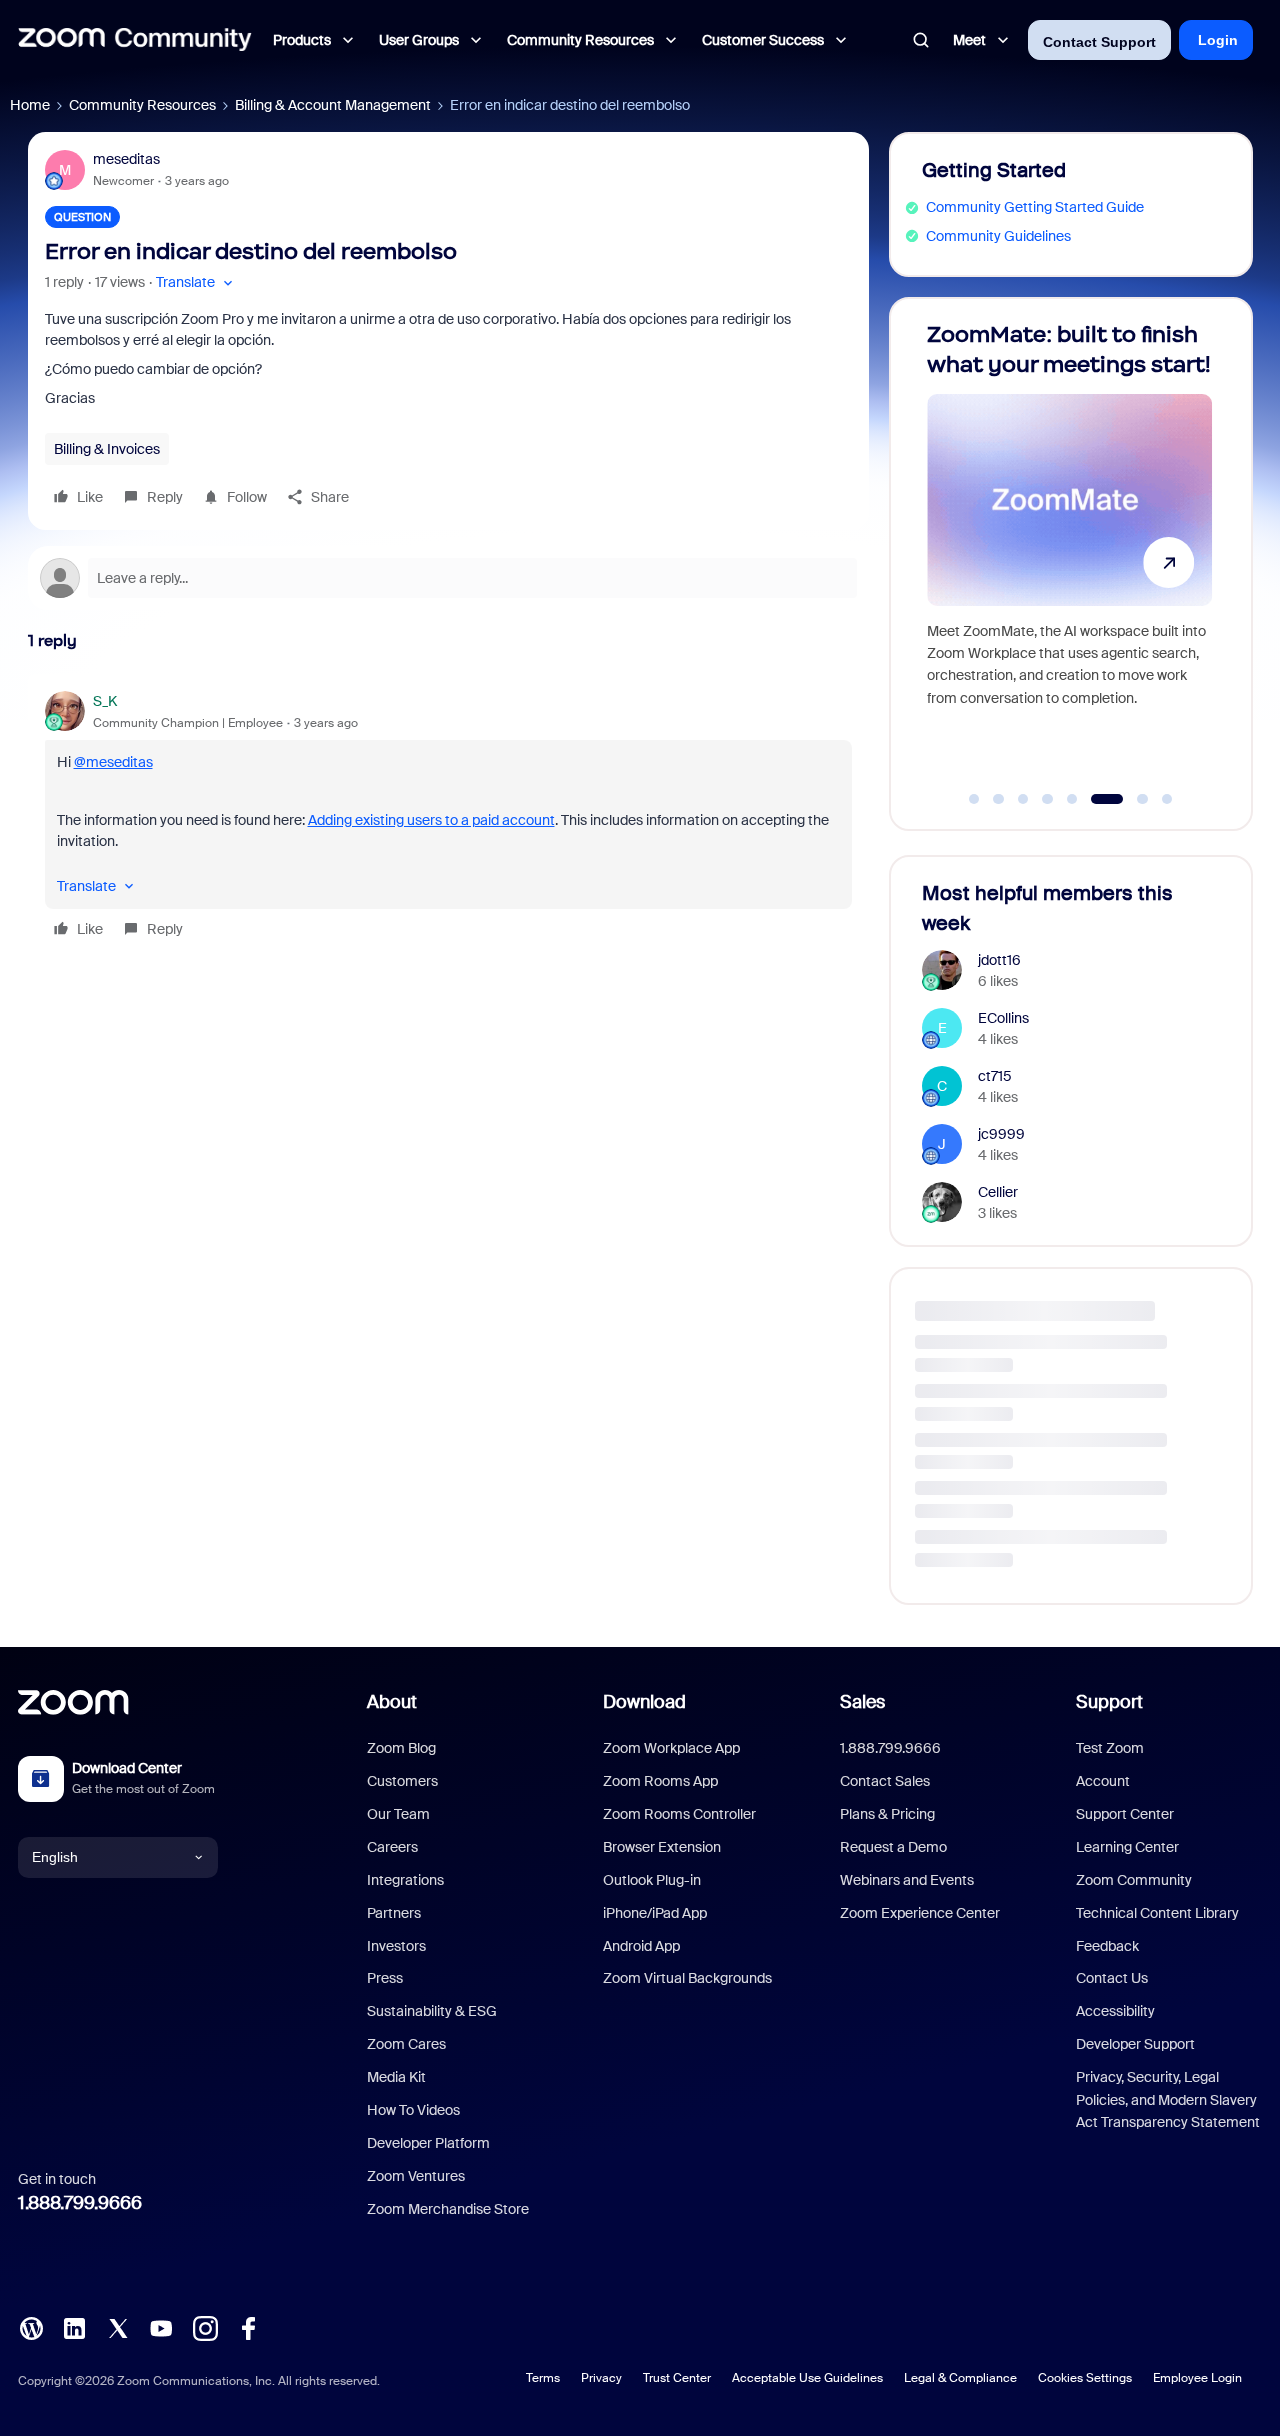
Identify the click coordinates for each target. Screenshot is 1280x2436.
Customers (402, 1781)
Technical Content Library (1157, 1913)
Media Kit (396, 2077)
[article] (448, 818)
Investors (396, 1946)
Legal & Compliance (960, 2378)
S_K (105, 701)
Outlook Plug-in (652, 1880)
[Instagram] (205, 2326)
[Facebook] (248, 2326)
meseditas (126, 159)
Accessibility (1115, 2011)
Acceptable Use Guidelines (807, 2378)
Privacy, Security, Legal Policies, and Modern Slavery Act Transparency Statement (1168, 2099)
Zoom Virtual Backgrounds (687, 1978)
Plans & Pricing (887, 1814)
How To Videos (413, 2110)
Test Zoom (1110, 1748)
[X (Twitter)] (118, 2326)
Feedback (1107, 1946)
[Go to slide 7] (1131, 799)
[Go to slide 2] (999, 799)
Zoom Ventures (416, 2176)
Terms (543, 2378)
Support (1109, 1702)
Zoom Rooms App (660, 1781)
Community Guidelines (998, 236)
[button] (196, 282)
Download (644, 1702)
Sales (862, 1702)
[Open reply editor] (448, 578)
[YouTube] (161, 2326)
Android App (641, 1946)
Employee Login (1197, 2378)
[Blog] (31, 2326)
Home (30, 105)
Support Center (1125, 1814)
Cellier (998, 1192)
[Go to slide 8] (1167, 799)
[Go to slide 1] (974, 799)
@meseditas (113, 762)
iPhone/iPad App (655, 1913)
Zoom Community (1134, 1880)
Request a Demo (893, 1847)
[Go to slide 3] (1023, 799)
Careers (392, 1847)
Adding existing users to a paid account (431, 820)
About (392, 1702)
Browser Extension (662, 1847)
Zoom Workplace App (671, 1748)
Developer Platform (428, 2143)
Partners (394, 1913)
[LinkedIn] (74, 2326)
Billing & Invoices (107, 449)
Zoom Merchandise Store (448, 2209)
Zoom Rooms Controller (679, 1814)
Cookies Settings (1085, 2378)
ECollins (1003, 1018)
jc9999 (1001, 1134)
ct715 (995, 1076)
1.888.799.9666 (80, 2203)
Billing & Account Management (333, 105)
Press (385, 1978)
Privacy (601, 2378)
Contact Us (1112, 1978)
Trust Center (677, 2378)
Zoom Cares (406, 2044)
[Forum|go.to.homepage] (135, 40)
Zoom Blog (401, 1748)
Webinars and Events (907, 1880)
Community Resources (142, 105)
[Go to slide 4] (1048, 799)
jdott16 (999, 960)
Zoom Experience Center (920, 1913)
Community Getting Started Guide (1035, 207)
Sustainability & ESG (432, 2011)
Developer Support (1135, 2044)
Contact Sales (885, 1781)
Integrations (405, 1880)
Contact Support (1099, 42)
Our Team (398, 1814)
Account (1103, 1781)
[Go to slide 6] (1097, 799)
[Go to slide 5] (1072, 799)
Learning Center (1127, 1847)
